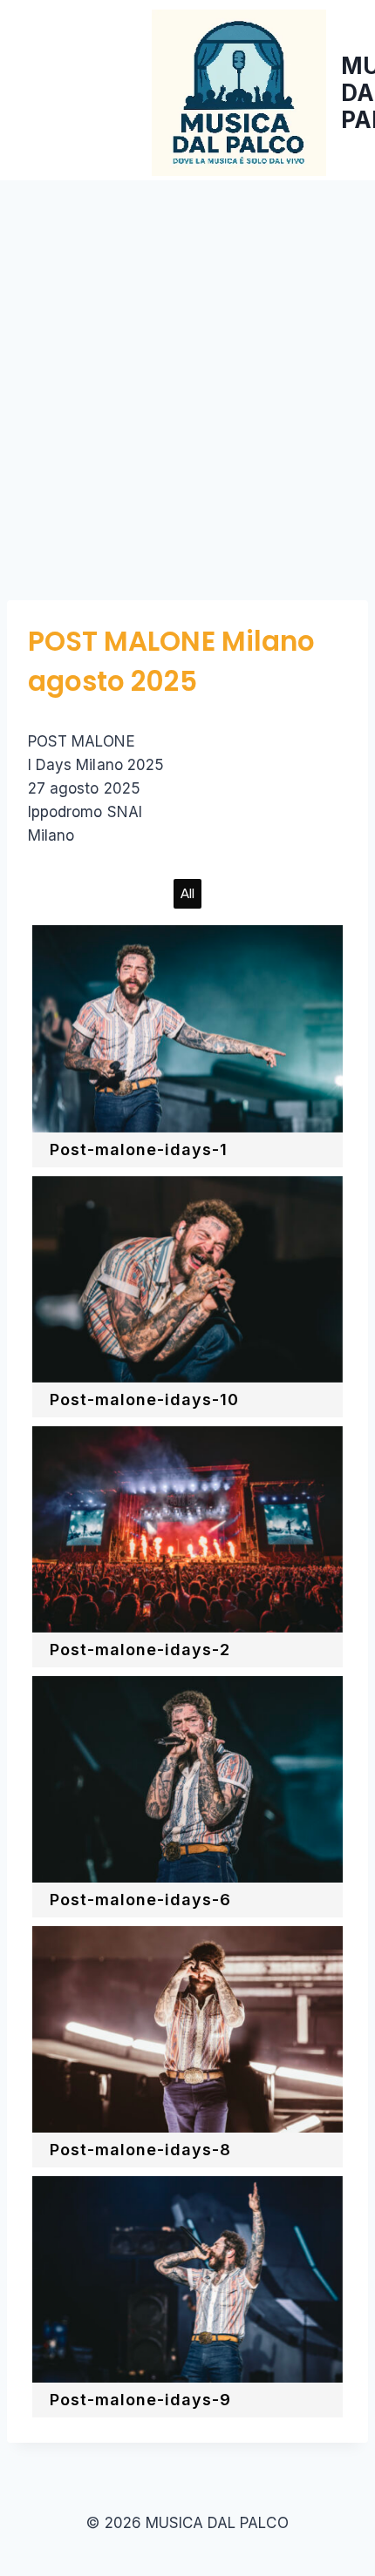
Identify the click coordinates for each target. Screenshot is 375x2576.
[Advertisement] (187, 376)
